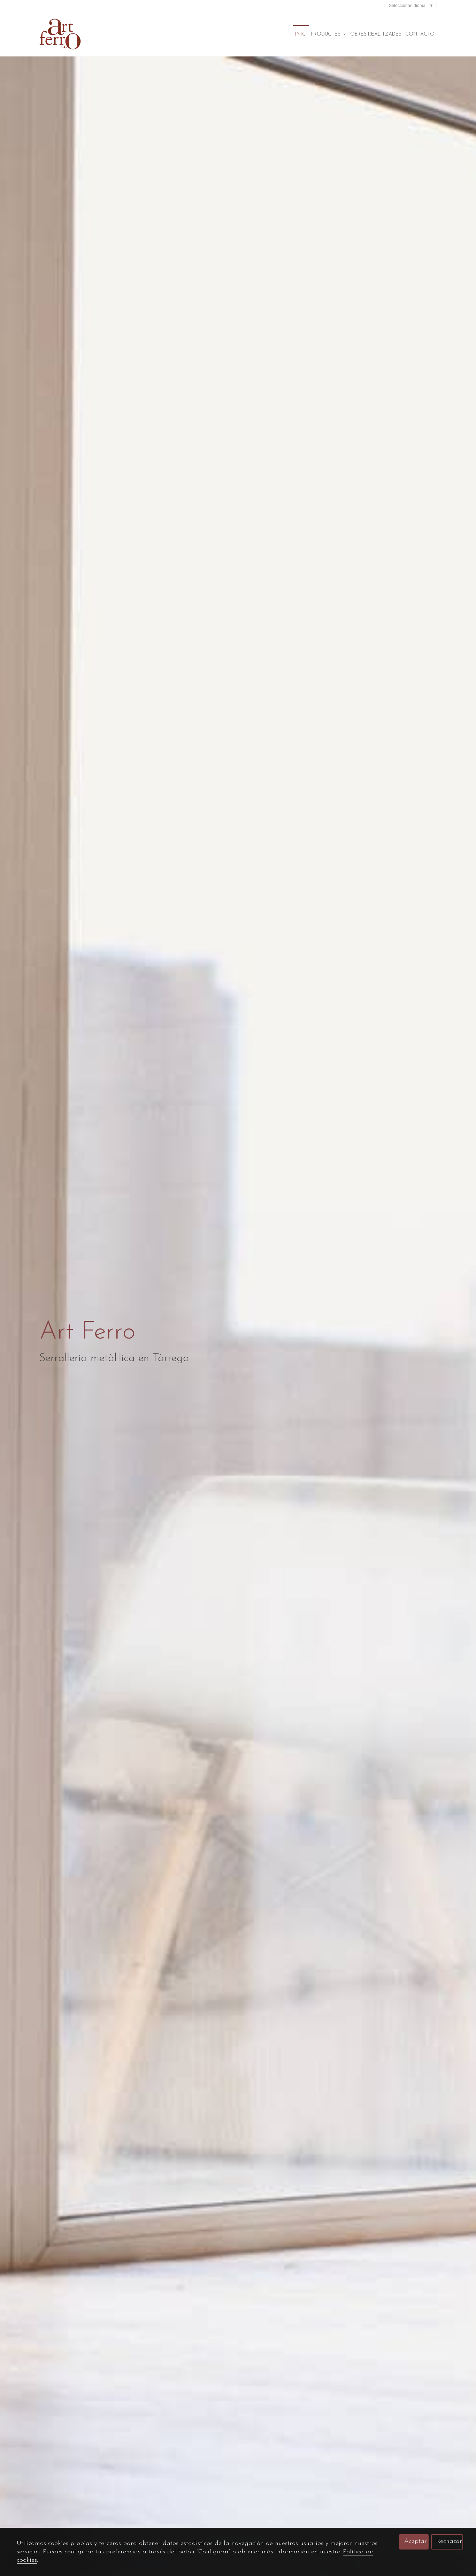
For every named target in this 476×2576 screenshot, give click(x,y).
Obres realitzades (376, 34)
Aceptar (416, 2541)
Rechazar (449, 2541)
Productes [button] (326, 34)
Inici (301, 34)
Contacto (420, 34)
